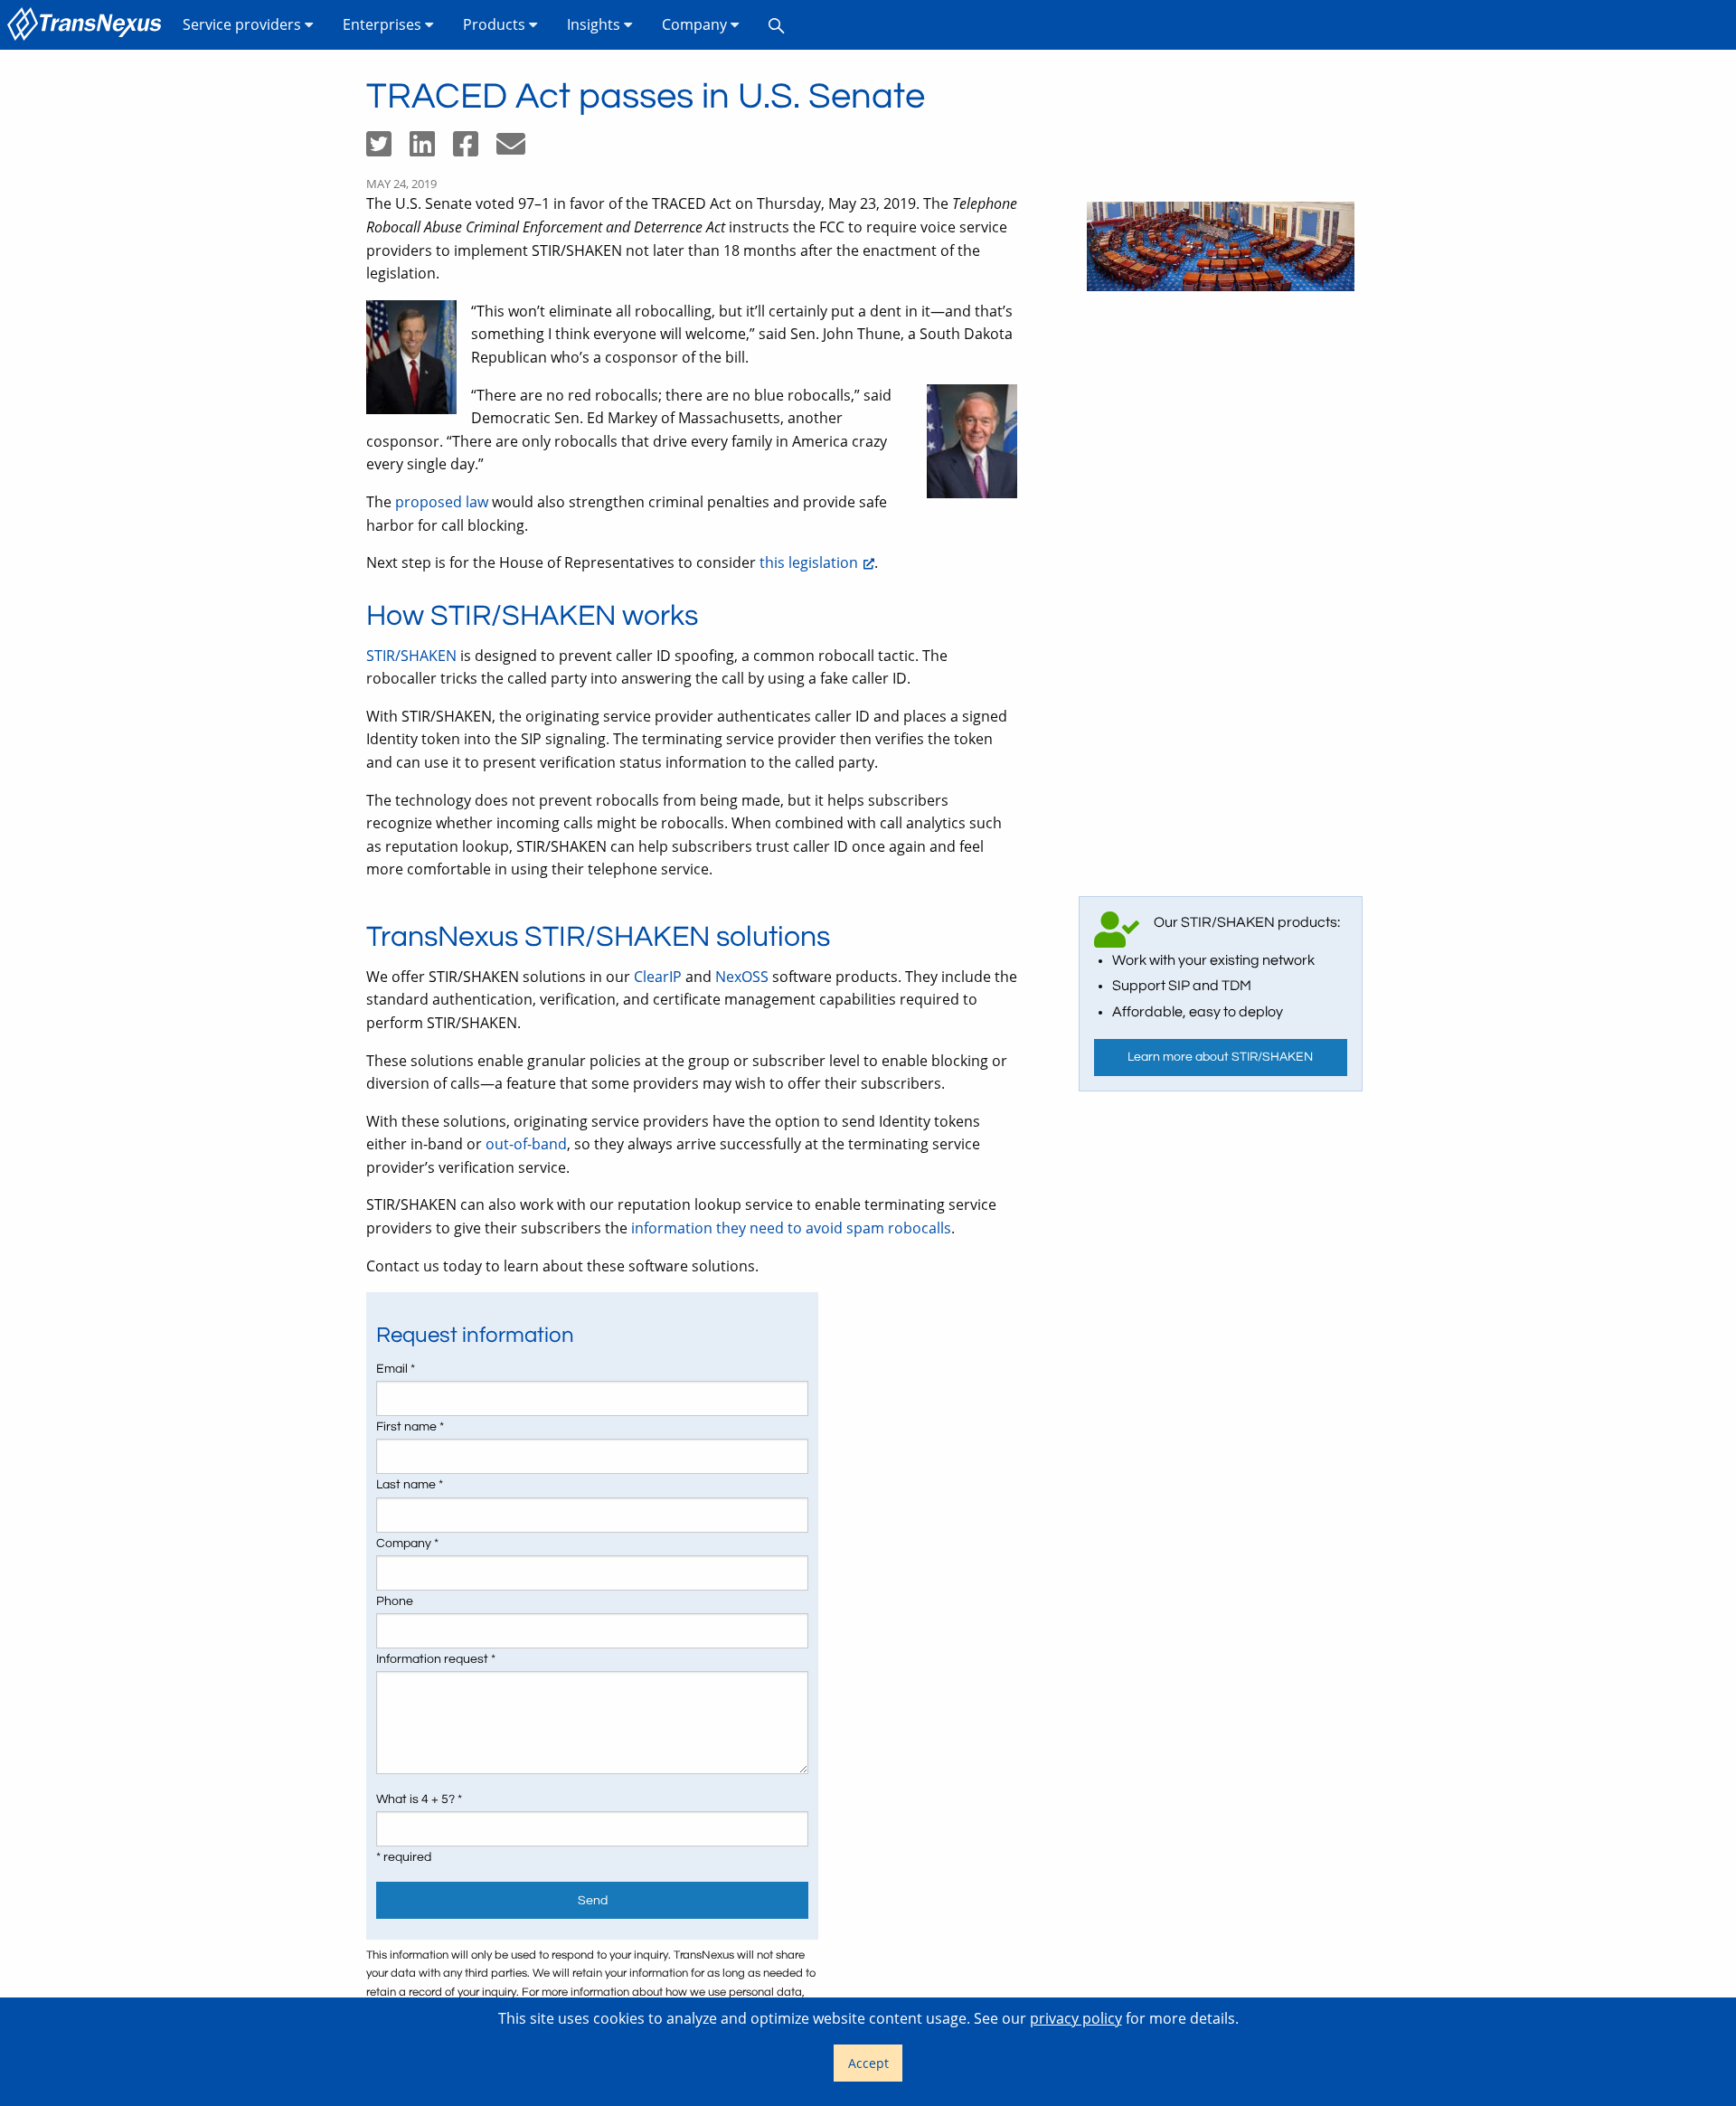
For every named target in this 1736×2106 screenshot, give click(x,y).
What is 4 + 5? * (419, 1799)
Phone (395, 1601)
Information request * (436, 1659)
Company (696, 24)
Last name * (410, 1485)
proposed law (442, 502)
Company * (407, 1544)
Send (593, 1900)
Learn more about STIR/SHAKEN (1220, 1057)
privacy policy (1076, 2018)
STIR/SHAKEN (411, 656)
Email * (396, 1369)
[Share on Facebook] (475, 149)
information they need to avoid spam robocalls (791, 1228)
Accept (868, 2063)
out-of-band (526, 1144)
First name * (410, 1427)
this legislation (809, 562)
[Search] (777, 25)
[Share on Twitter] (388, 149)
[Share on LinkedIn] (431, 149)
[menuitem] (88, 25)
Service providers (244, 24)
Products (496, 24)
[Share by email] (518, 149)
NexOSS (742, 977)
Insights (595, 24)
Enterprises (384, 24)
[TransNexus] (88, 25)
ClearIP (658, 977)
